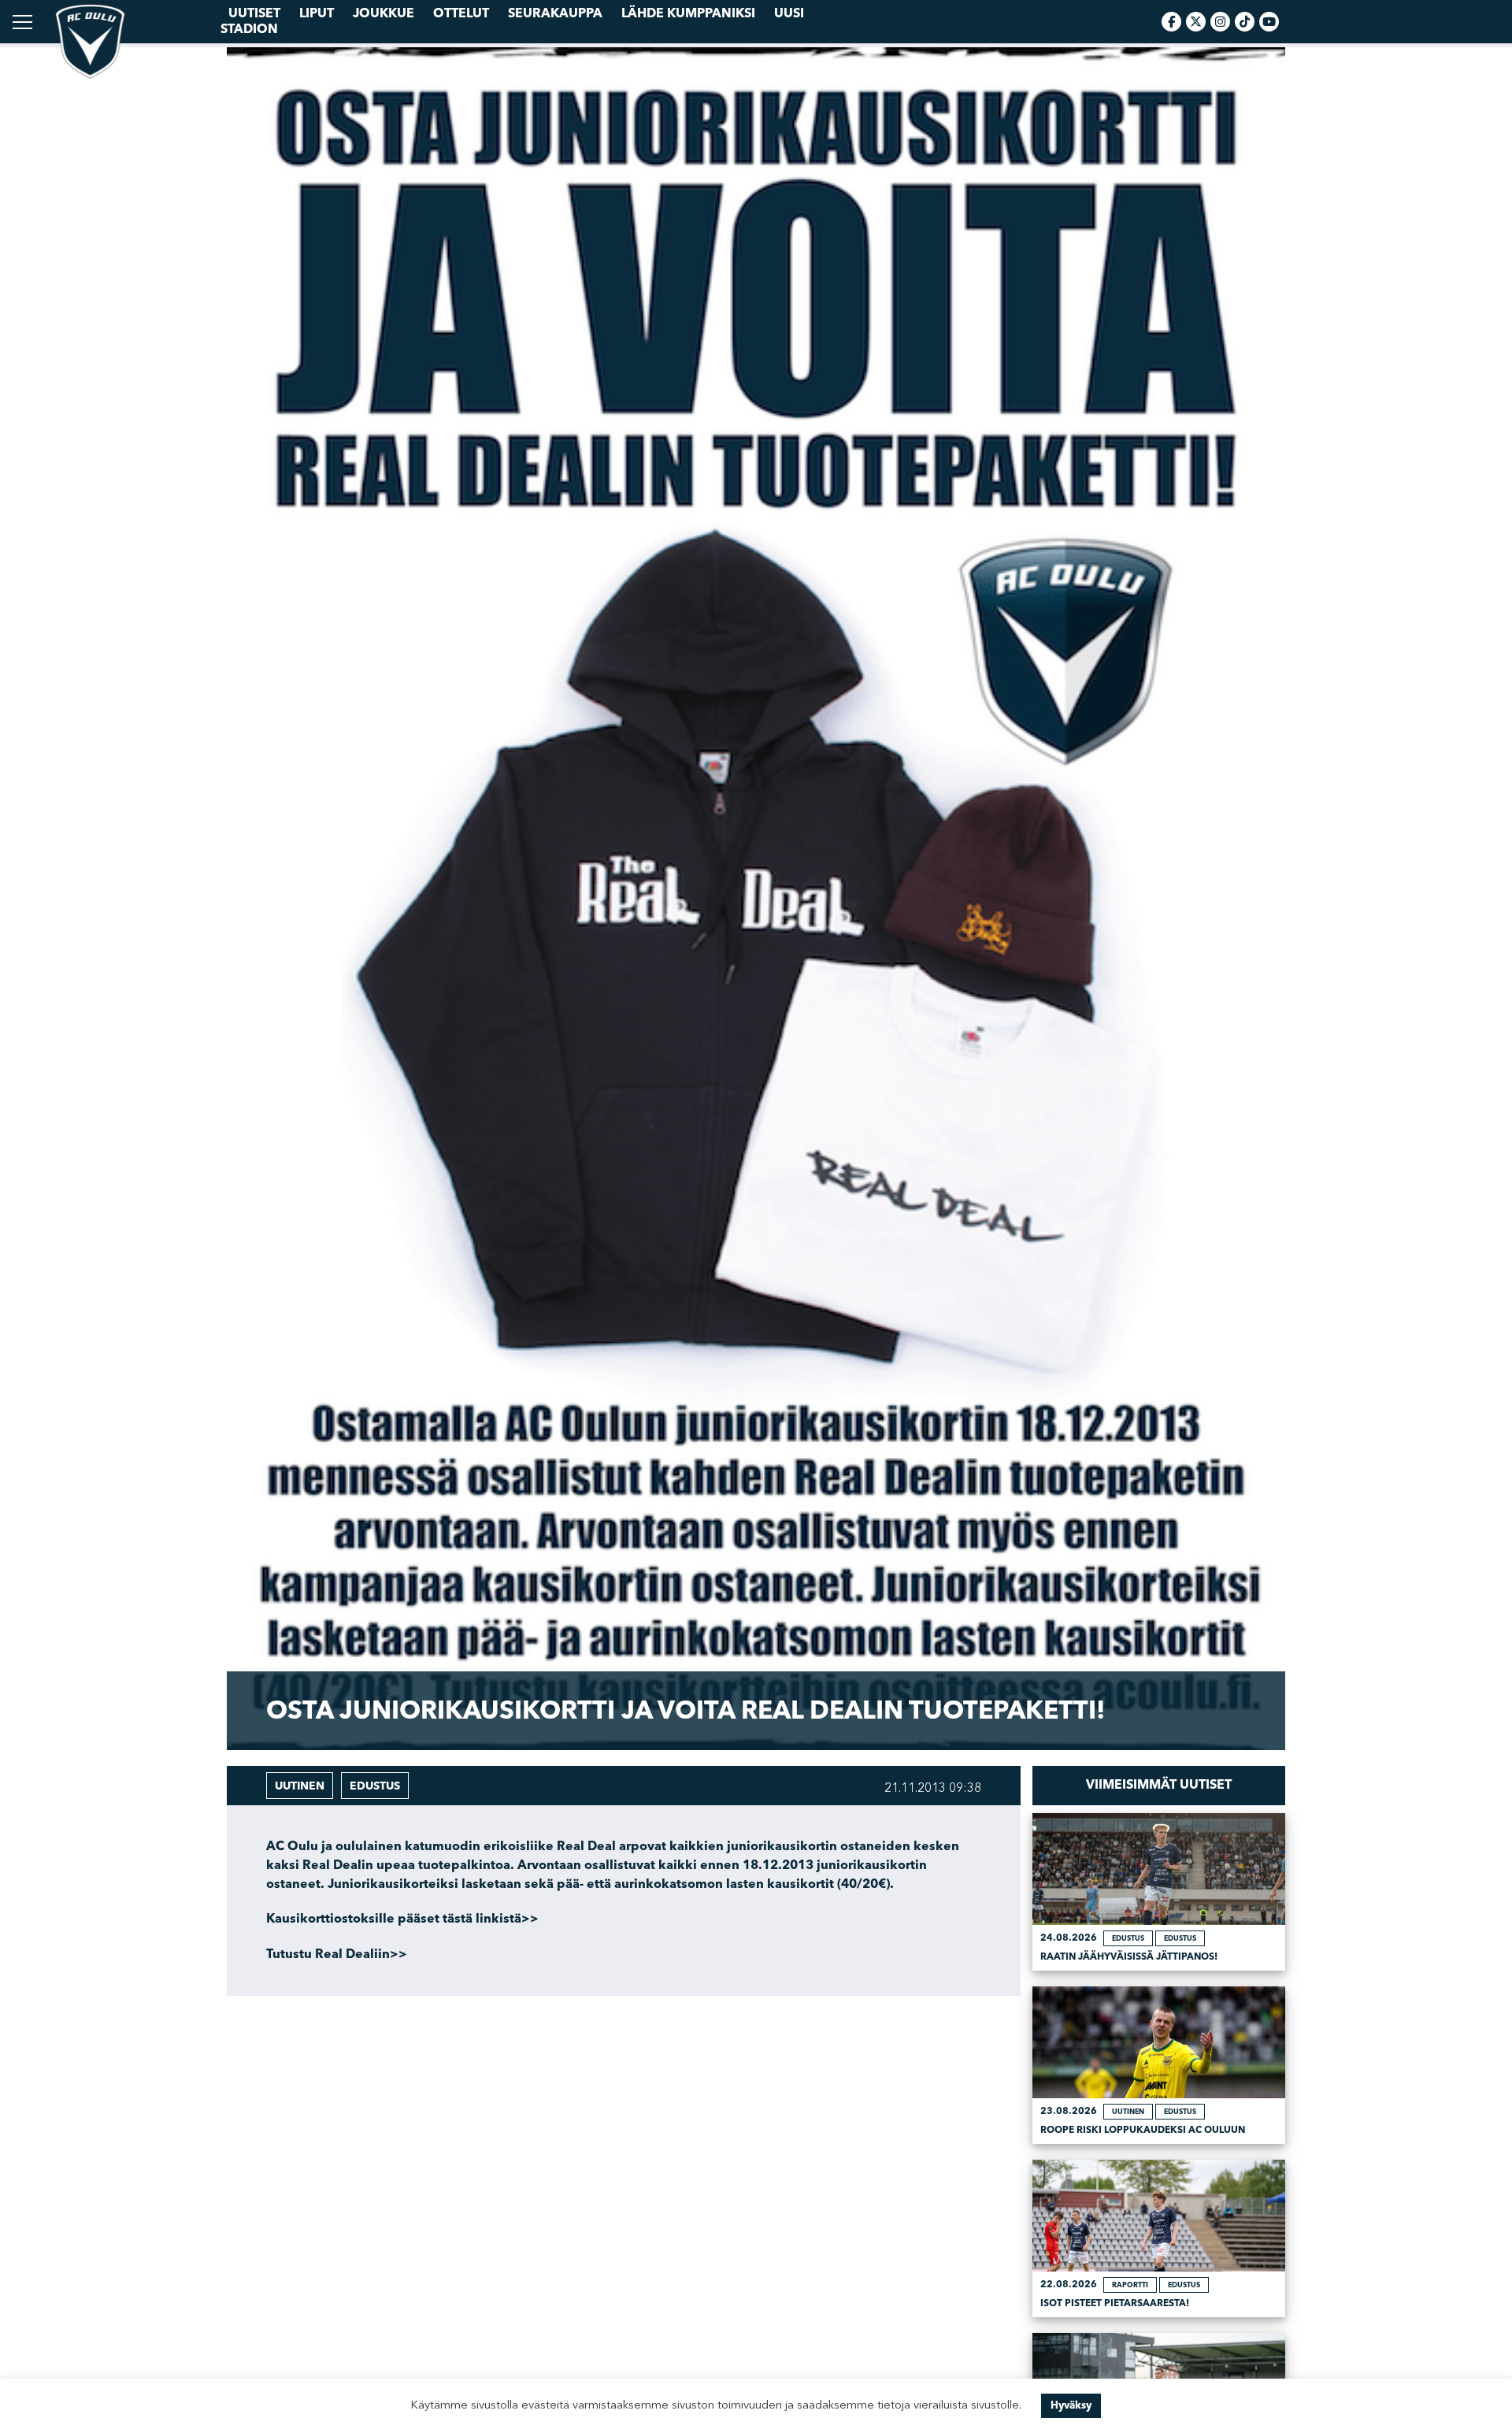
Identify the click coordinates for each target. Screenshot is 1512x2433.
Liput (317, 13)
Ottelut (461, 13)
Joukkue (384, 13)
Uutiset (254, 13)
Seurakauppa (555, 13)
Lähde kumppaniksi (688, 13)
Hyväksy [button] (1071, 2405)
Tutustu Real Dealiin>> (337, 1954)
